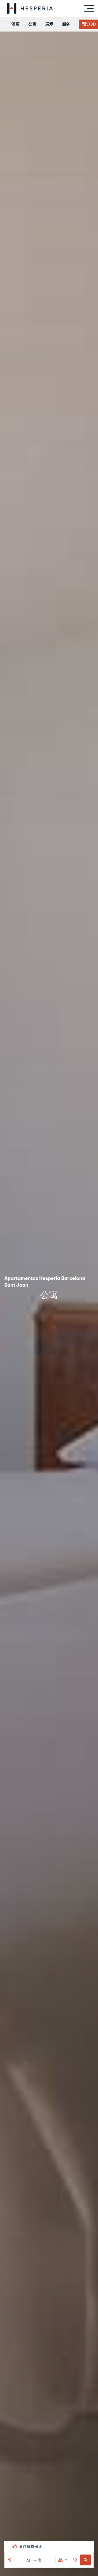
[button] (86, 2560)
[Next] (89, 2546)
